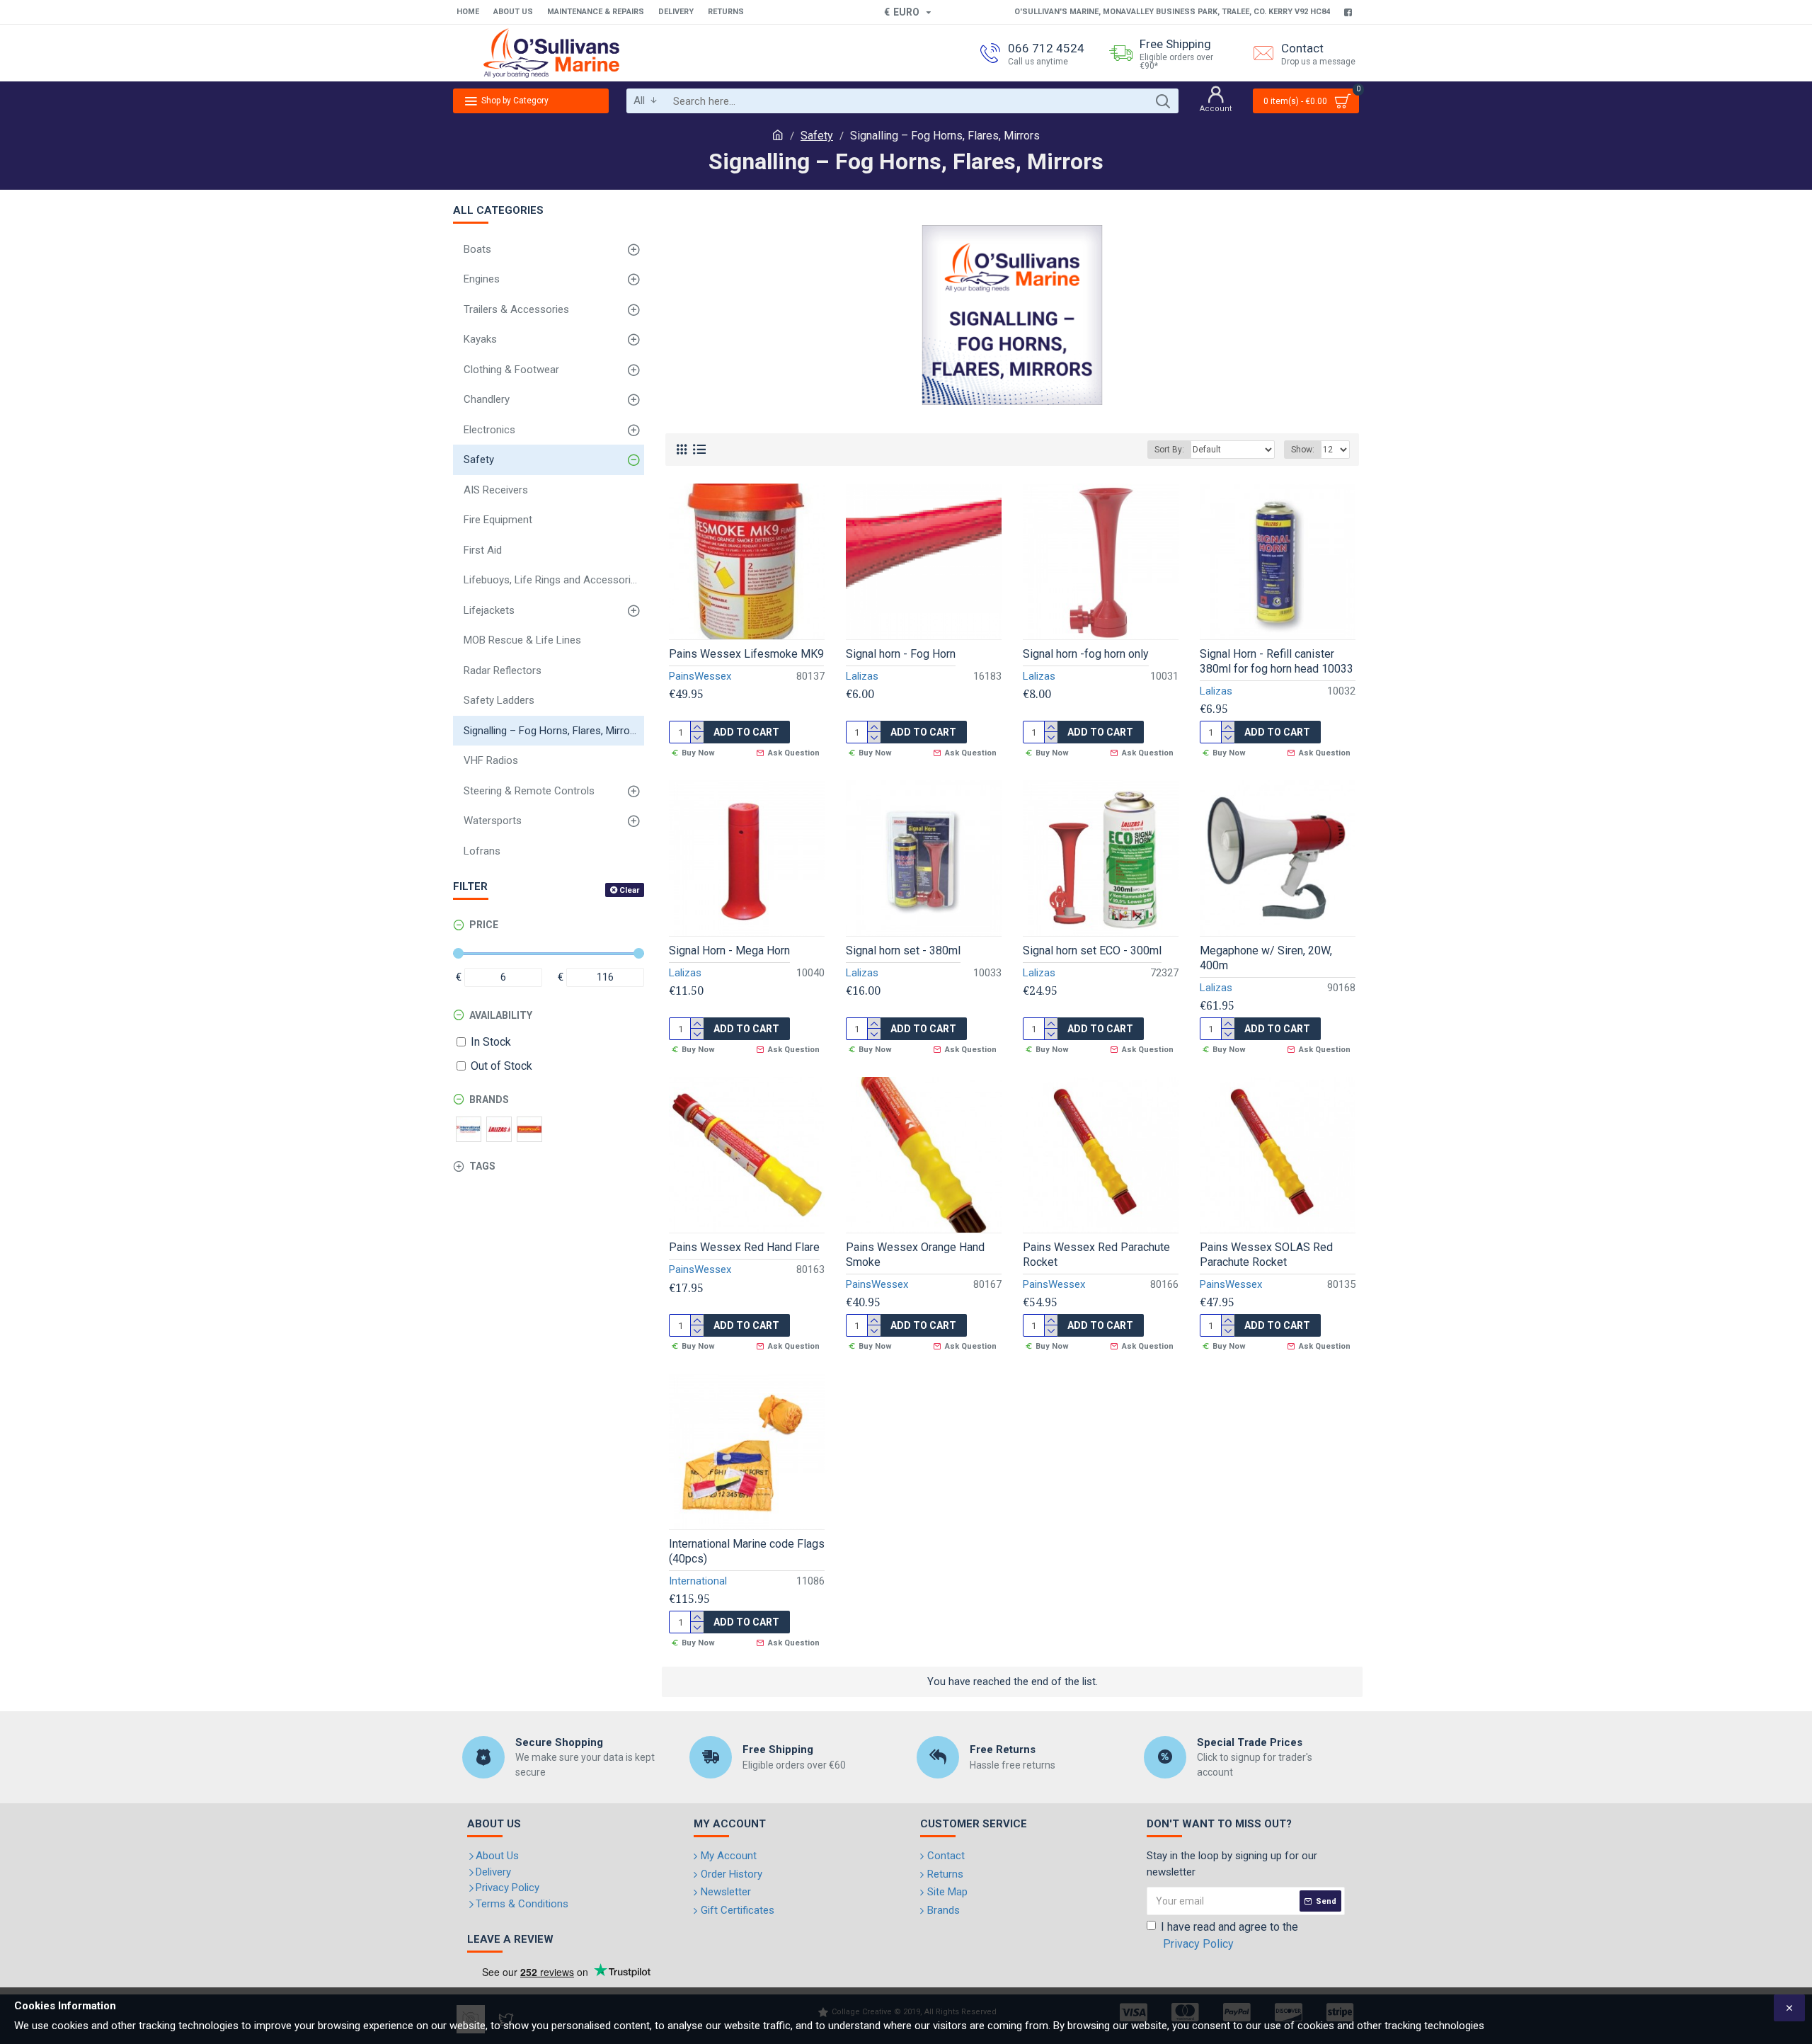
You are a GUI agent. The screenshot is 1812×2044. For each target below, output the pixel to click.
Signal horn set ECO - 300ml (1092, 950)
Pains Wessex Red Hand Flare (744, 1247)
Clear (629, 890)
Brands (489, 1100)
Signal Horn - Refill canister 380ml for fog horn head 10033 (1277, 661)
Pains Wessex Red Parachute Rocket (1096, 1255)
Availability (501, 1015)
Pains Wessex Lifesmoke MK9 (746, 654)
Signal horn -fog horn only (1086, 654)
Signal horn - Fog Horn (901, 654)
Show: (1303, 450)
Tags (482, 1166)
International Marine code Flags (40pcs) (747, 1551)
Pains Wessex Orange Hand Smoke (915, 1255)
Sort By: (1169, 450)
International (698, 1581)
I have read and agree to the (1229, 1935)
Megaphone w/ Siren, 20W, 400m (1266, 958)
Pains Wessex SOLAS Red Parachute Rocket (1266, 1255)
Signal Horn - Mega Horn (729, 950)
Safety (817, 136)
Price (484, 925)
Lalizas (862, 676)
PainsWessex (700, 676)
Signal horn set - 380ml (903, 950)
